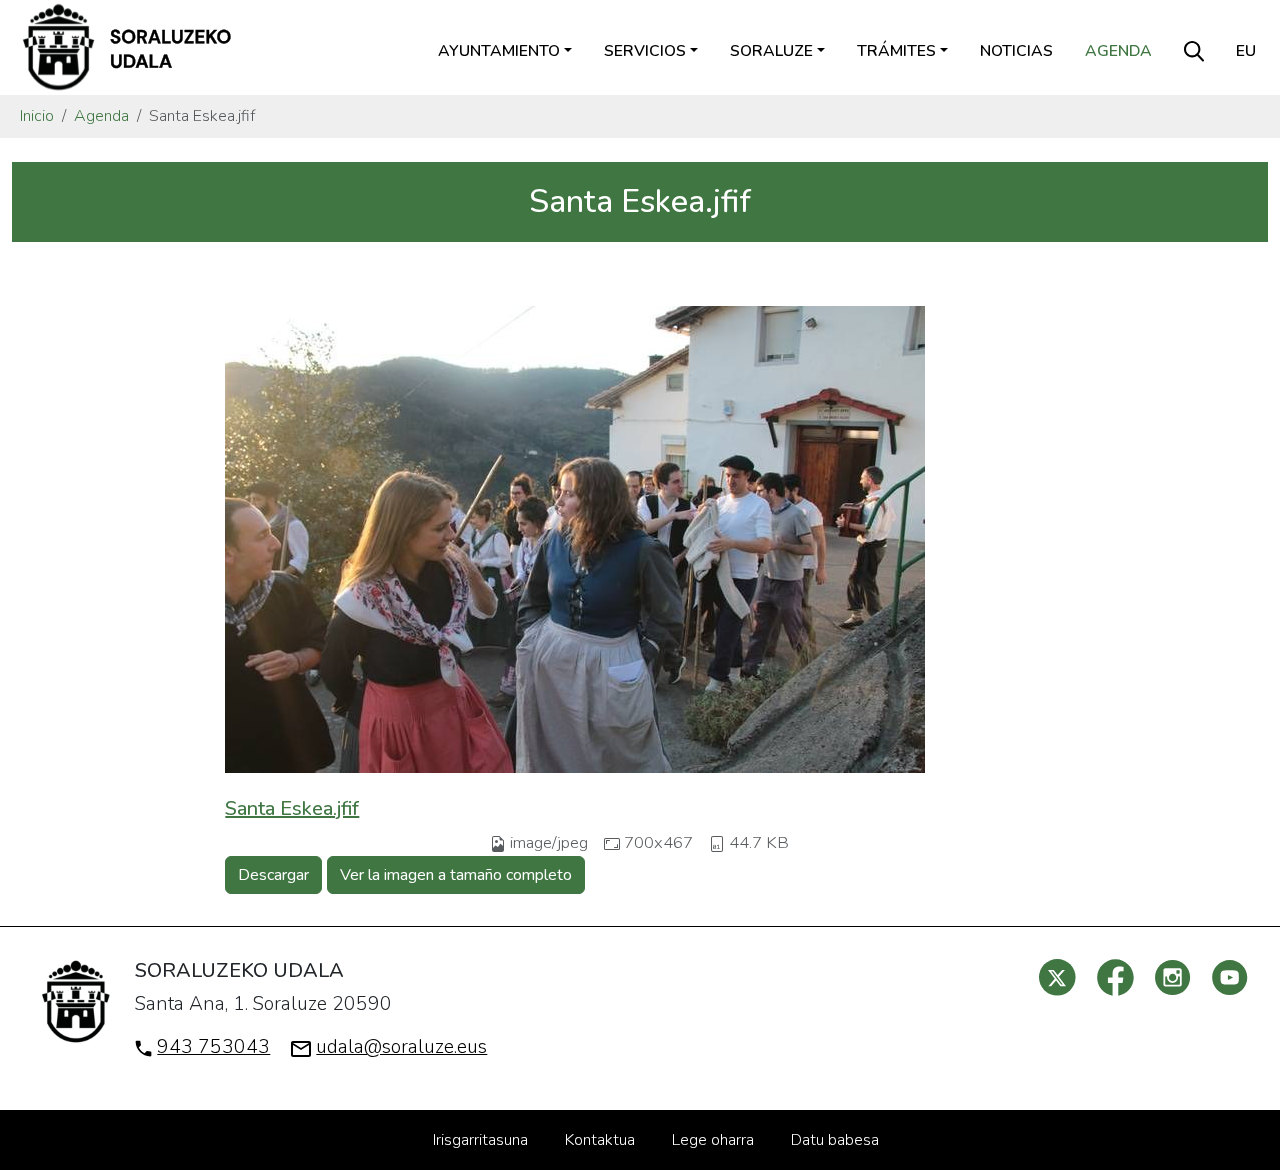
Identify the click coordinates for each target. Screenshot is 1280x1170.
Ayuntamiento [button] (499, 51)
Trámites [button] (896, 51)
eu (1246, 51)
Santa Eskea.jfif (292, 808)
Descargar (273, 875)
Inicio (37, 116)
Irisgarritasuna (480, 1140)
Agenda (1118, 51)
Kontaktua (600, 1140)
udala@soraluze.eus (401, 1047)
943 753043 (213, 1047)
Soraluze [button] (771, 51)
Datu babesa (835, 1140)
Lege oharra (713, 1140)
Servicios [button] (645, 51)
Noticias (1016, 51)
